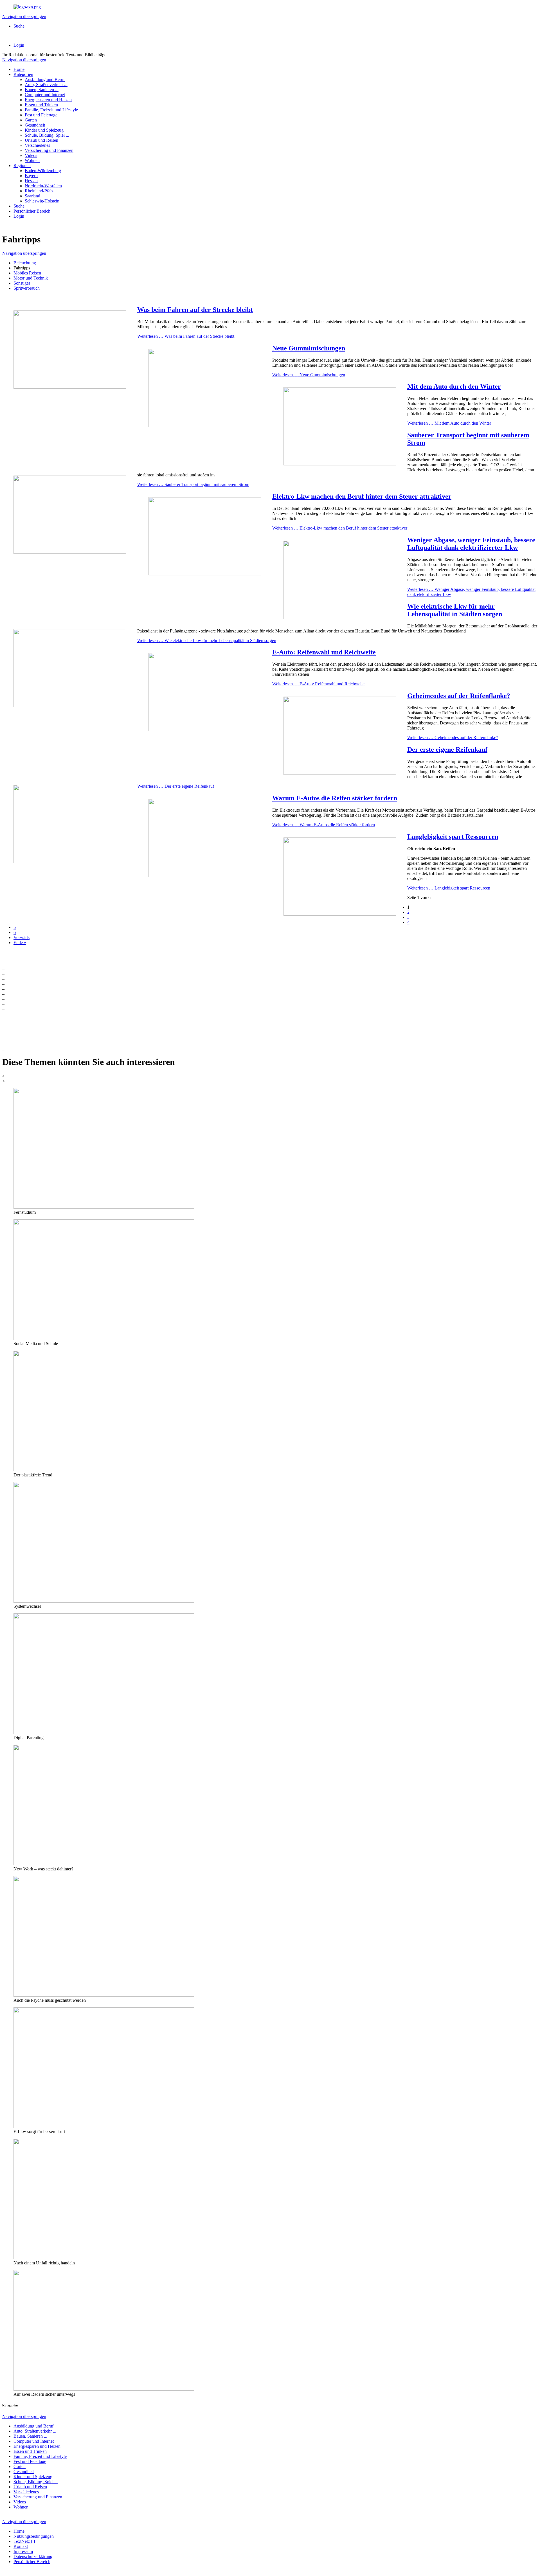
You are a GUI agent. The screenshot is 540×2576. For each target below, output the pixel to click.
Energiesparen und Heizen (48, 100)
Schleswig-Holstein (42, 201)
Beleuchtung (25, 263)
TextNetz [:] (24, 2541)
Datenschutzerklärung (33, 2556)
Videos (31, 155)
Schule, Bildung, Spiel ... (47, 135)
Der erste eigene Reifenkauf (447, 749)
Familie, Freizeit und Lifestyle (51, 110)
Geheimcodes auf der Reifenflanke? (459, 696)
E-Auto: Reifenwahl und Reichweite (324, 652)
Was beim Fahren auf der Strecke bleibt (195, 310)
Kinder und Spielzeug (44, 130)
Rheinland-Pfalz (39, 191)
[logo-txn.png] (27, 7)
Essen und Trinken (41, 105)
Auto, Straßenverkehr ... (46, 85)
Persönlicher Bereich (32, 211)
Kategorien (23, 74)
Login (19, 45)
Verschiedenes (37, 145)
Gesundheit (35, 125)
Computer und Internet (45, 95)
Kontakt (21, 2546)
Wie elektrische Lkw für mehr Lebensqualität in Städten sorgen (455, 610)
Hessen (31, 181)
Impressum (23, 2551)
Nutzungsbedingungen (34, 2536)
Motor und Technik (31, 278)
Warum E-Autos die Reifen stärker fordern (335, 798)
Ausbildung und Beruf (45, 79)
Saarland (32, 196)
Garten (31, 120)
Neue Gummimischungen (309, 348)
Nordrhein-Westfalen (43, 186)
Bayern (31, 176)
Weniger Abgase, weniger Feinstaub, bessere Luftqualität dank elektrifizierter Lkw (471, 544)
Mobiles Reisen (27, 273)
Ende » (20, 943)
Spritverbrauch (27, 288)
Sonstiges (22, 283)
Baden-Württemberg (43, 171)
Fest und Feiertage (41, 115)
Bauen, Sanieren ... (42, 90)
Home (19, 69)
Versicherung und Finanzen (49, 150)
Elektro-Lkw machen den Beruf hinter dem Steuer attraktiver (362, 496)
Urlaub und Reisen (41, 140)
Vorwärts (22, 937)
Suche (19, 26)
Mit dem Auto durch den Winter (454, 386)
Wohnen (32, 160)
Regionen (22, 165)
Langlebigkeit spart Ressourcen (453, 837)
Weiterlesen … (186, 336)
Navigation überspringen (24, 16)
